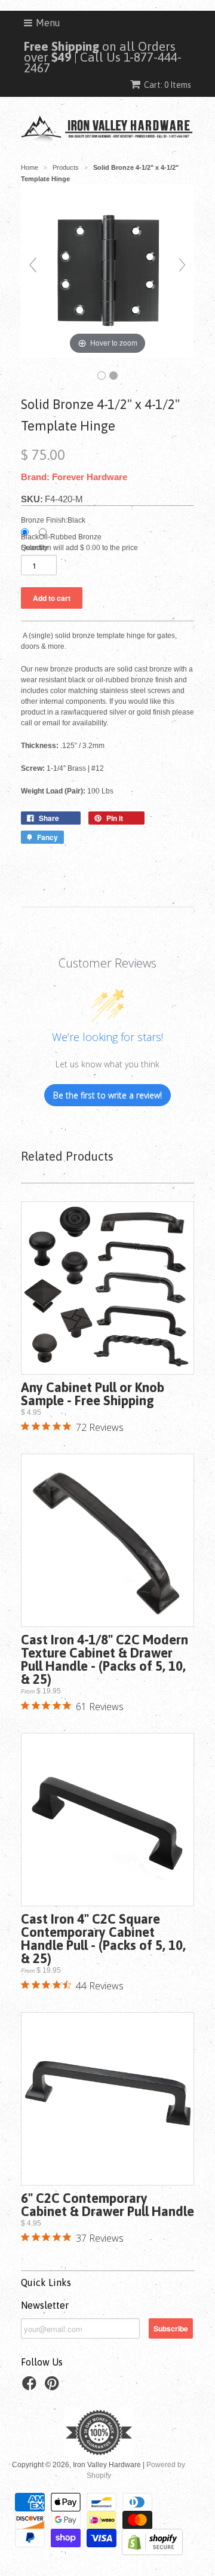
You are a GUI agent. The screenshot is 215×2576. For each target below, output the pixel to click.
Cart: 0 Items (168, 85)
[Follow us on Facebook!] (31, 2387)
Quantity (34, 548)
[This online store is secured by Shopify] (152, 2553)
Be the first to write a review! (107, 1095)
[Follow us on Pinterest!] (54, 2387)
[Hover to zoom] (107, 270)
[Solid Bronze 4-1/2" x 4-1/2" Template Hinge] (102, 376)
